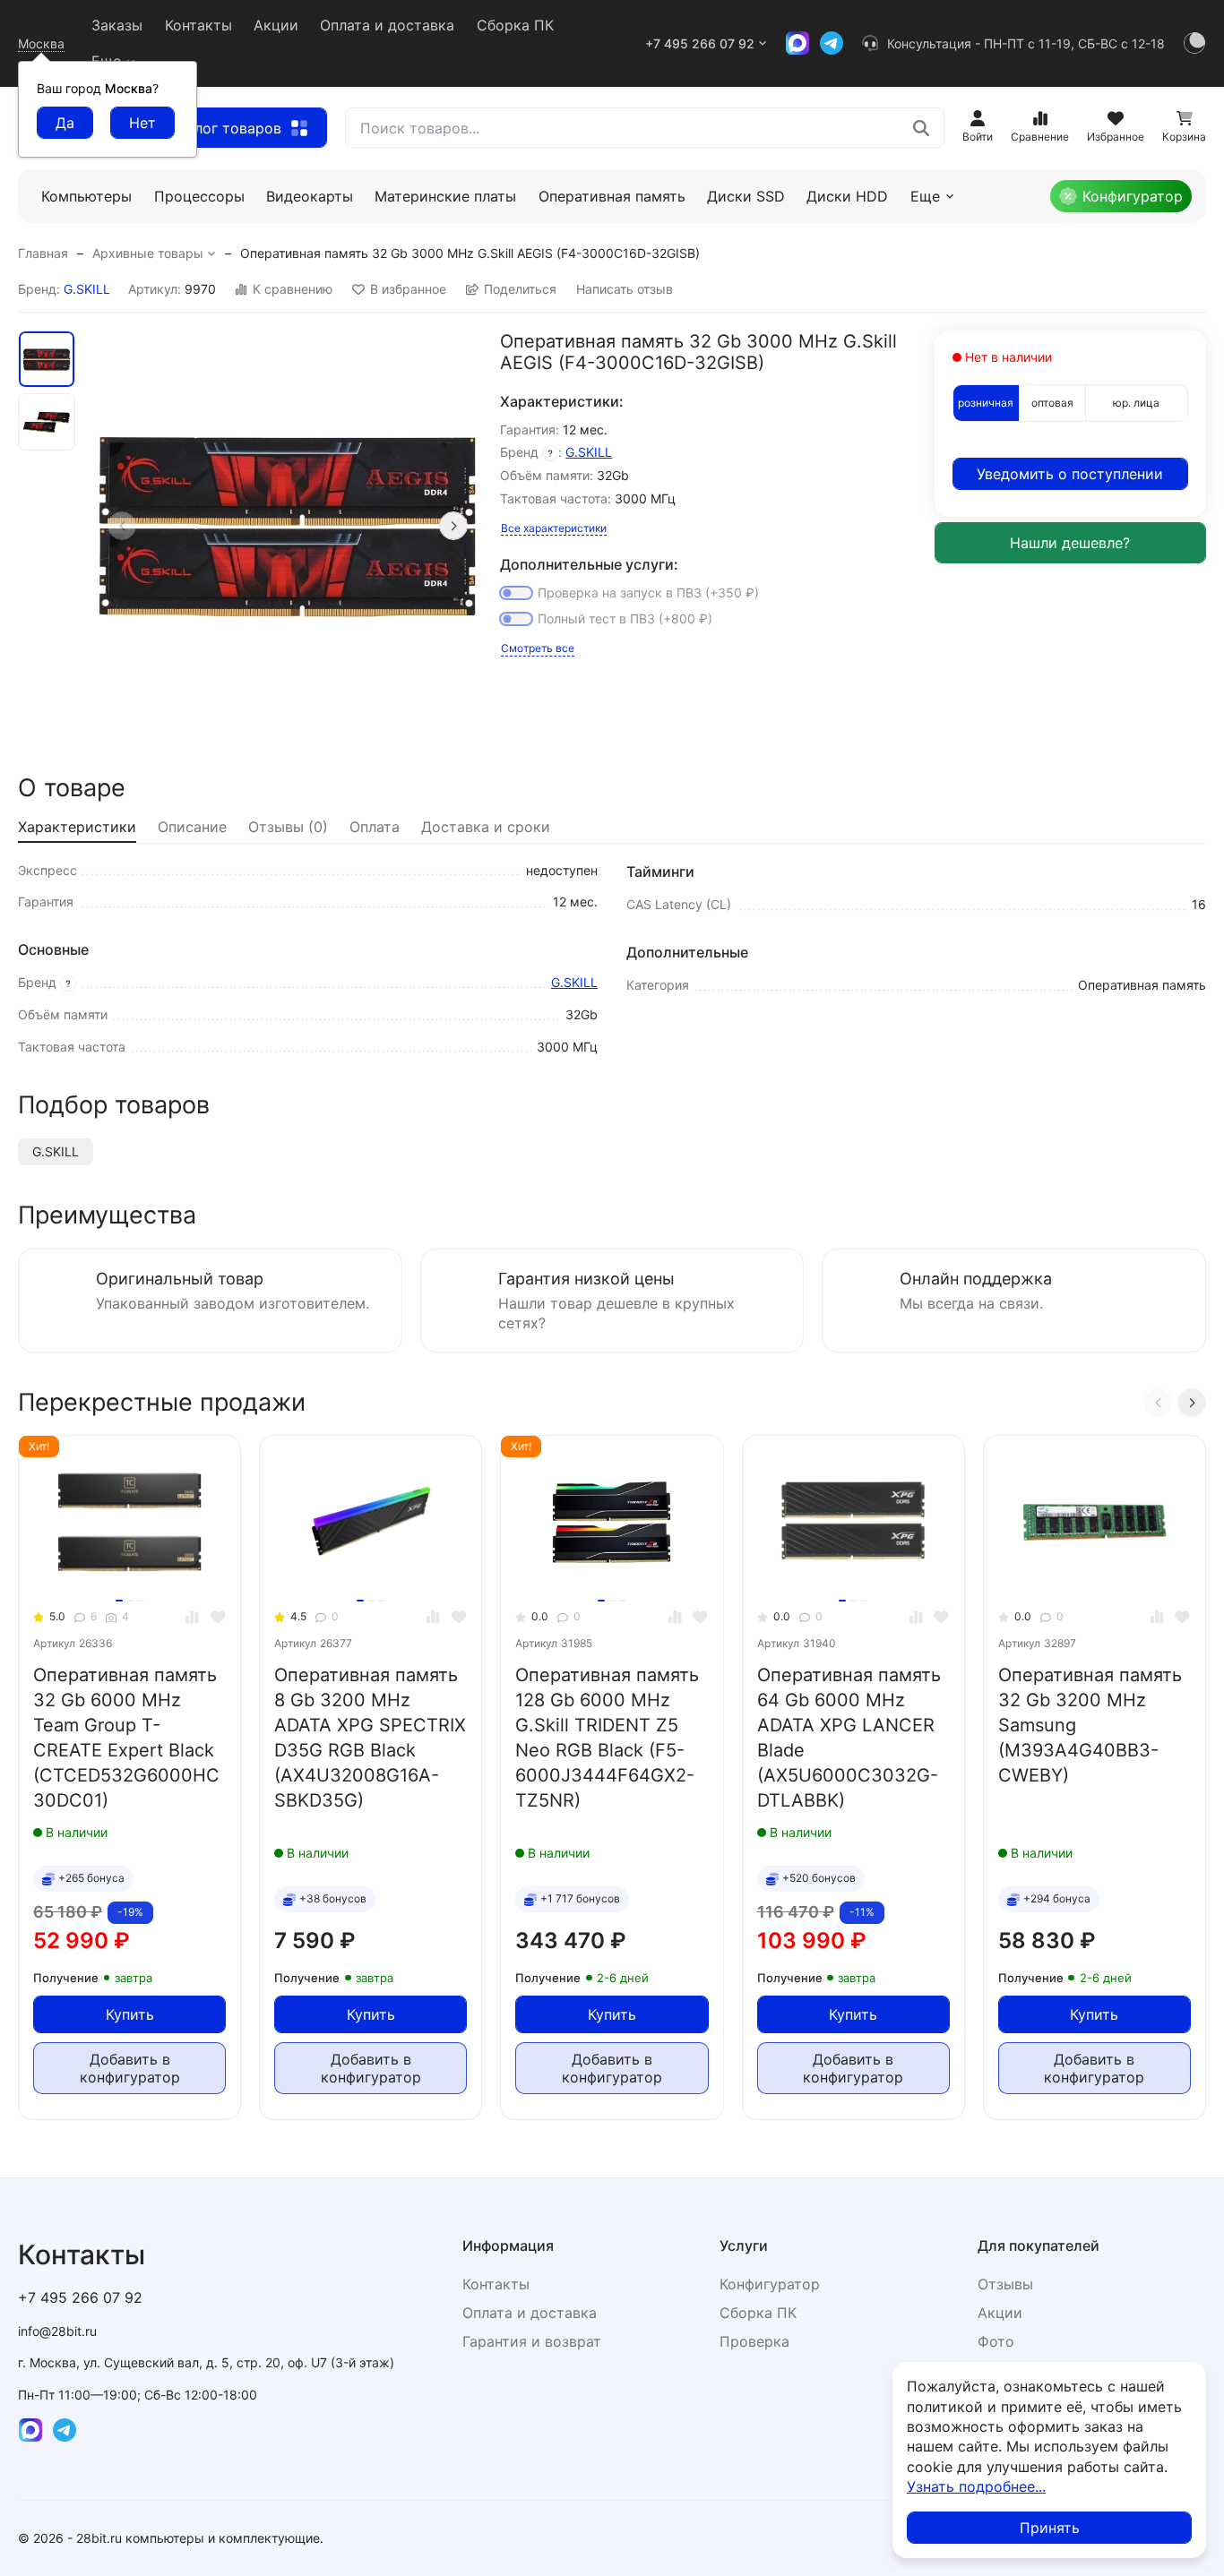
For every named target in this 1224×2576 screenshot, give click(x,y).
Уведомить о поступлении (1070, 474)
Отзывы (1005, 2284)
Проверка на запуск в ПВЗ (648, 592)
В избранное (408, 289)
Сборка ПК (515, 25)
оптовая (1052, 403)
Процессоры (199, 196)
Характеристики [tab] (77, 827)
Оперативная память (612, 196)
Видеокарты (310, 196)
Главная (43, 253)
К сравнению (293, 289)
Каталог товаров (222, 128)
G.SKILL (87, 289)
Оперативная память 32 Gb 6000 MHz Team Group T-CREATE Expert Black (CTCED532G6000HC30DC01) (126, 1738)
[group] (288, 525)
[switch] (516, 593)
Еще (925, 196)
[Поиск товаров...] (921, 128)
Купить (130, 2014)
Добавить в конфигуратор (130, 2068)
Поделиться (520, 289)
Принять (1050, 2528)
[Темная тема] (1194, 43)
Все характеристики (554, 528)
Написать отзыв (625, 289)
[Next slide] (453, 526)
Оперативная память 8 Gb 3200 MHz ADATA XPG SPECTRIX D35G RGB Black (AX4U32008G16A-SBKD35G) (370, 1738)
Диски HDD (847, 196)
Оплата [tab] (375, 827)
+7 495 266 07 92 (700, 43)
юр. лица (1136, 403)
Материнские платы (445, 196)
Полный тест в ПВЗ (625, 618)
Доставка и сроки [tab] (486, 827)
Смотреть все (538, 648)
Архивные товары (148, 253)
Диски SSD (746, 196)
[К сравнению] (192, 1617)
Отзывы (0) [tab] (288, 827)
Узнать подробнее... (976, 2486)
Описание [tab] (192, 827)
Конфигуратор (1133, 196)
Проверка (754, 2341)
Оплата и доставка (387, 25)
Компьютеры (86, 196)
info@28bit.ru (57, 2331)
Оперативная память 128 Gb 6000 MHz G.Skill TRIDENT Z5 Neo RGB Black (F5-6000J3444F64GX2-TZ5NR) (607, 1738)
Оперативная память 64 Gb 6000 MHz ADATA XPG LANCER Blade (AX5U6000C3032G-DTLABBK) (849, 1738)
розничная (986, 403)
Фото (996, 2341)
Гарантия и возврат (532, 2341)
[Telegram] (832, 43)
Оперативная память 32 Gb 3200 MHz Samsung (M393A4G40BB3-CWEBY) (1090, 1725)
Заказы (117, 25)
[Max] (797, 43)
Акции (276, 25)
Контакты (198, 25)
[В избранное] (218, 1617)
